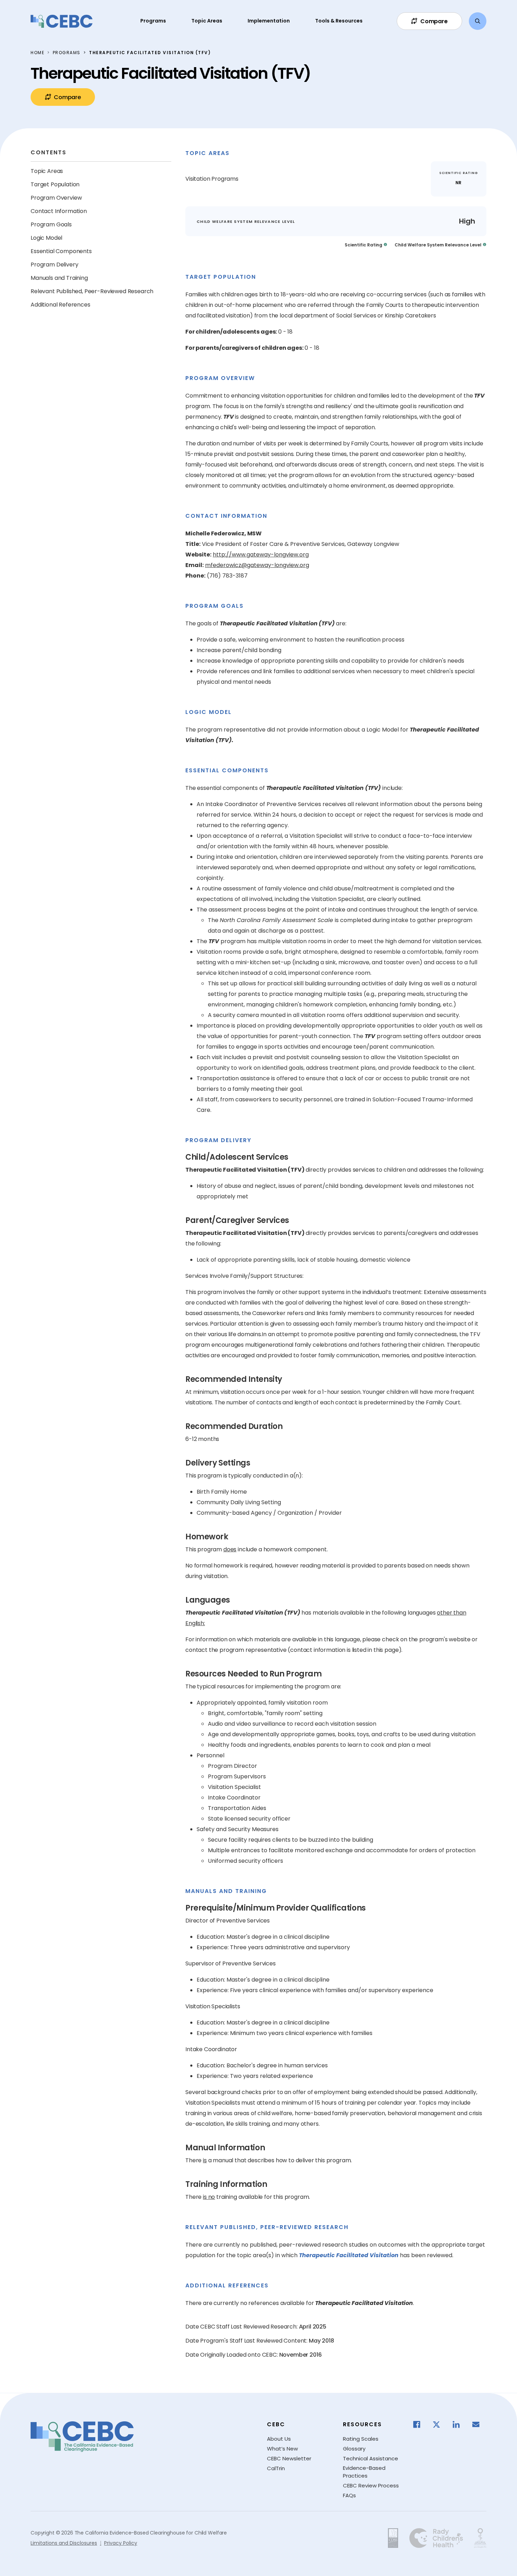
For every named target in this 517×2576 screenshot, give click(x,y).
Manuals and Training (59, 278)
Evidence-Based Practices (364, 2472)
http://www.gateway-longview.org (261, 555)
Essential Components (61, 251)
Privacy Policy (121, 2543)
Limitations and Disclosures (64, 2543)
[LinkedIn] (460, 2424)
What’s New (282, 2449)
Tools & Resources (339, 21)
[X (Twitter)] (440, 2424)
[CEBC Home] (62, 21)
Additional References (60, 305)
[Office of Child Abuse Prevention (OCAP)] (480, 2538)
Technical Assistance (371, 2458)
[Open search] (478, 21)
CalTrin (276, 2468)
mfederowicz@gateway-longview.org (257, 565)
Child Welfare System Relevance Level (438, 245)
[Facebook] (420, 2424)
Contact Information (59, 211)
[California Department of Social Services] (393, 2538)
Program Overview (56, 198)
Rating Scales (361, 2439)
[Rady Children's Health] (436, 2538)
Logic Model (46, 238)
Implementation (269, 21)
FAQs (349, 2495)
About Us (279, 2439)
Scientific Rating (363, 245)
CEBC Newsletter (289, 2458)
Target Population (55, 184)
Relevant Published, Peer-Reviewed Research (92, 291)
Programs (153, 21)
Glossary (354, 2449)
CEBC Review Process (371, 2485)
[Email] (479, 2424)
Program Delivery (54, 265)
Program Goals (51, 224)
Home (37, 53)
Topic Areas (207, 21)
